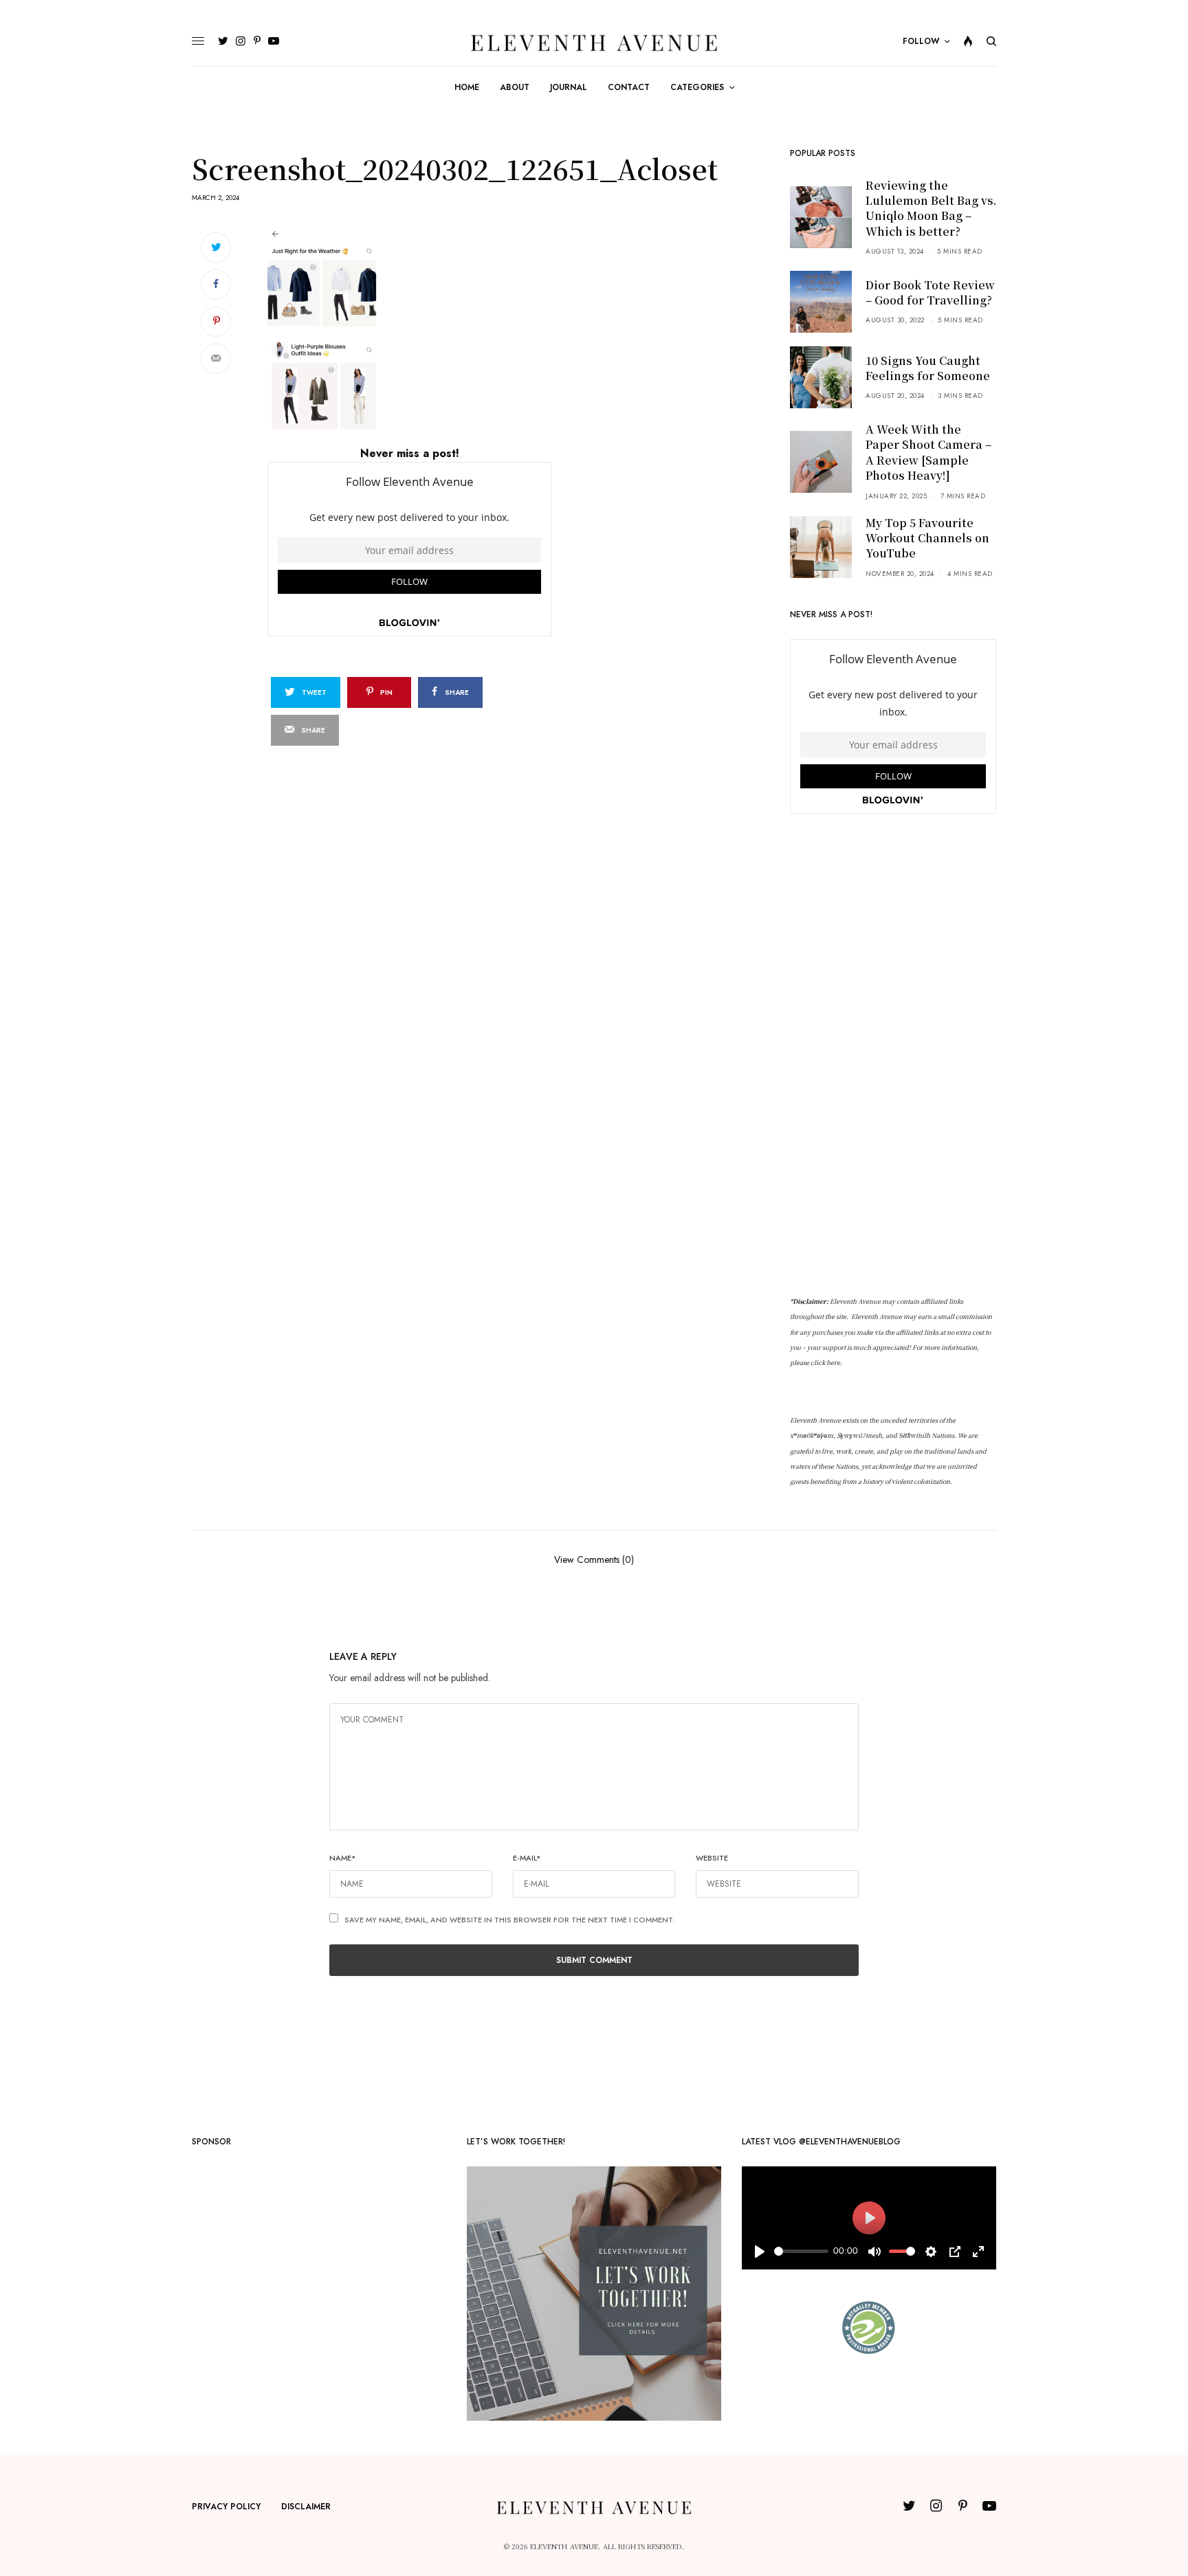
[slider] (801, 2251)
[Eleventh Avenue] (594, 42)
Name (343, 1858)
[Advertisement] (893, 1055)
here (833, 1363)
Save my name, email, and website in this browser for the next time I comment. (509, 1920)
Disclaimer (306, 2507)
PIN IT (417, 331)
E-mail (527, 1858)
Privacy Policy (226, 2507)
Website (712, 1858)
